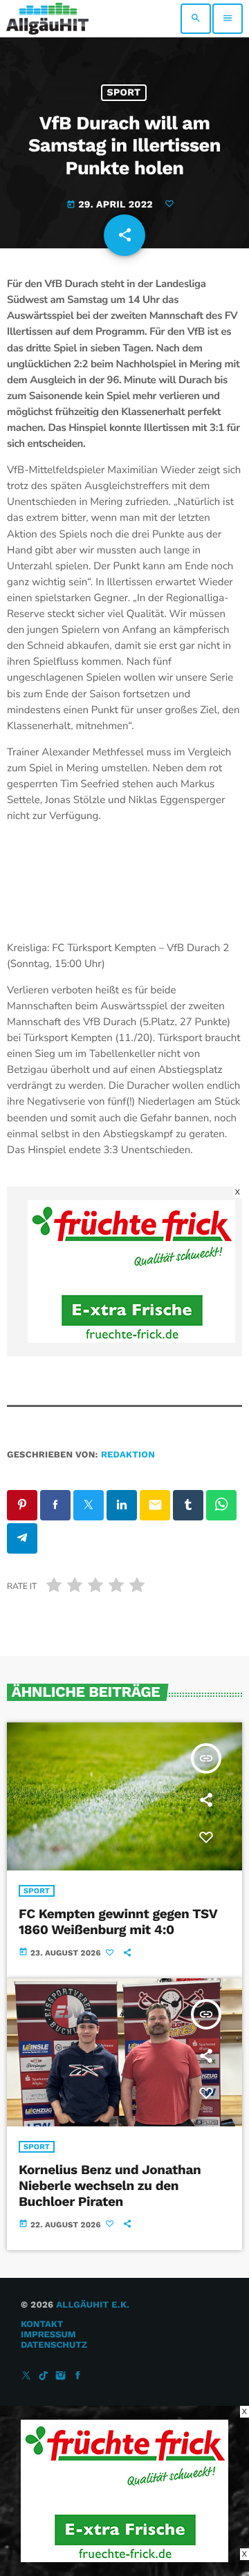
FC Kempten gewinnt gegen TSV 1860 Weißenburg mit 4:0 (118, 1922)
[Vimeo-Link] (47, 19)
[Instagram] (61, 2376)
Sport (124, 93)
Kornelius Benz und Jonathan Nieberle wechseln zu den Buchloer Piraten (110, 2186)
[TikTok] (44, 2376)
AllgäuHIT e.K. (93, 2305)
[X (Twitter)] (26, 2376)
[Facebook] (78, 2376)
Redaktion (128, 1455)
